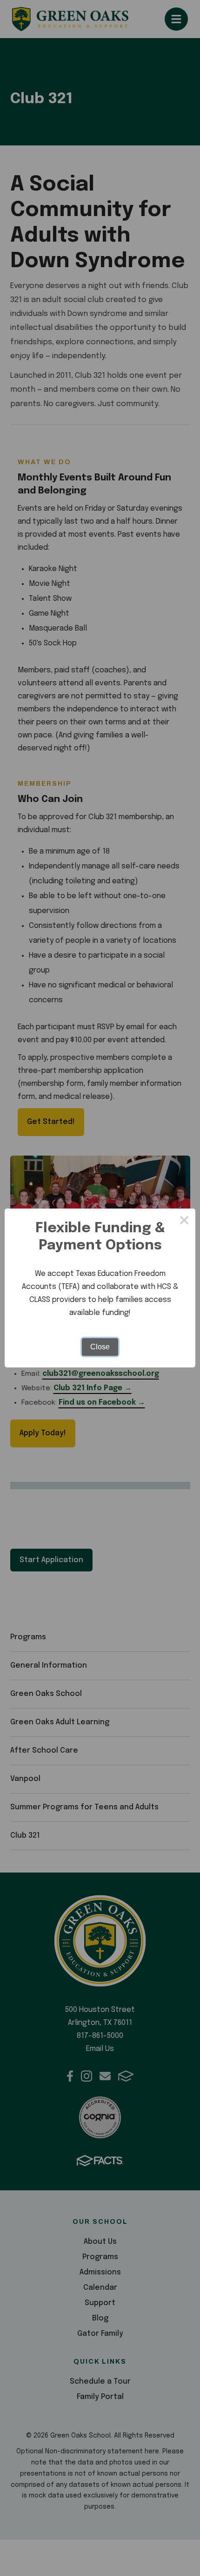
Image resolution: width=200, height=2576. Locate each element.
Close (100, 1347)
